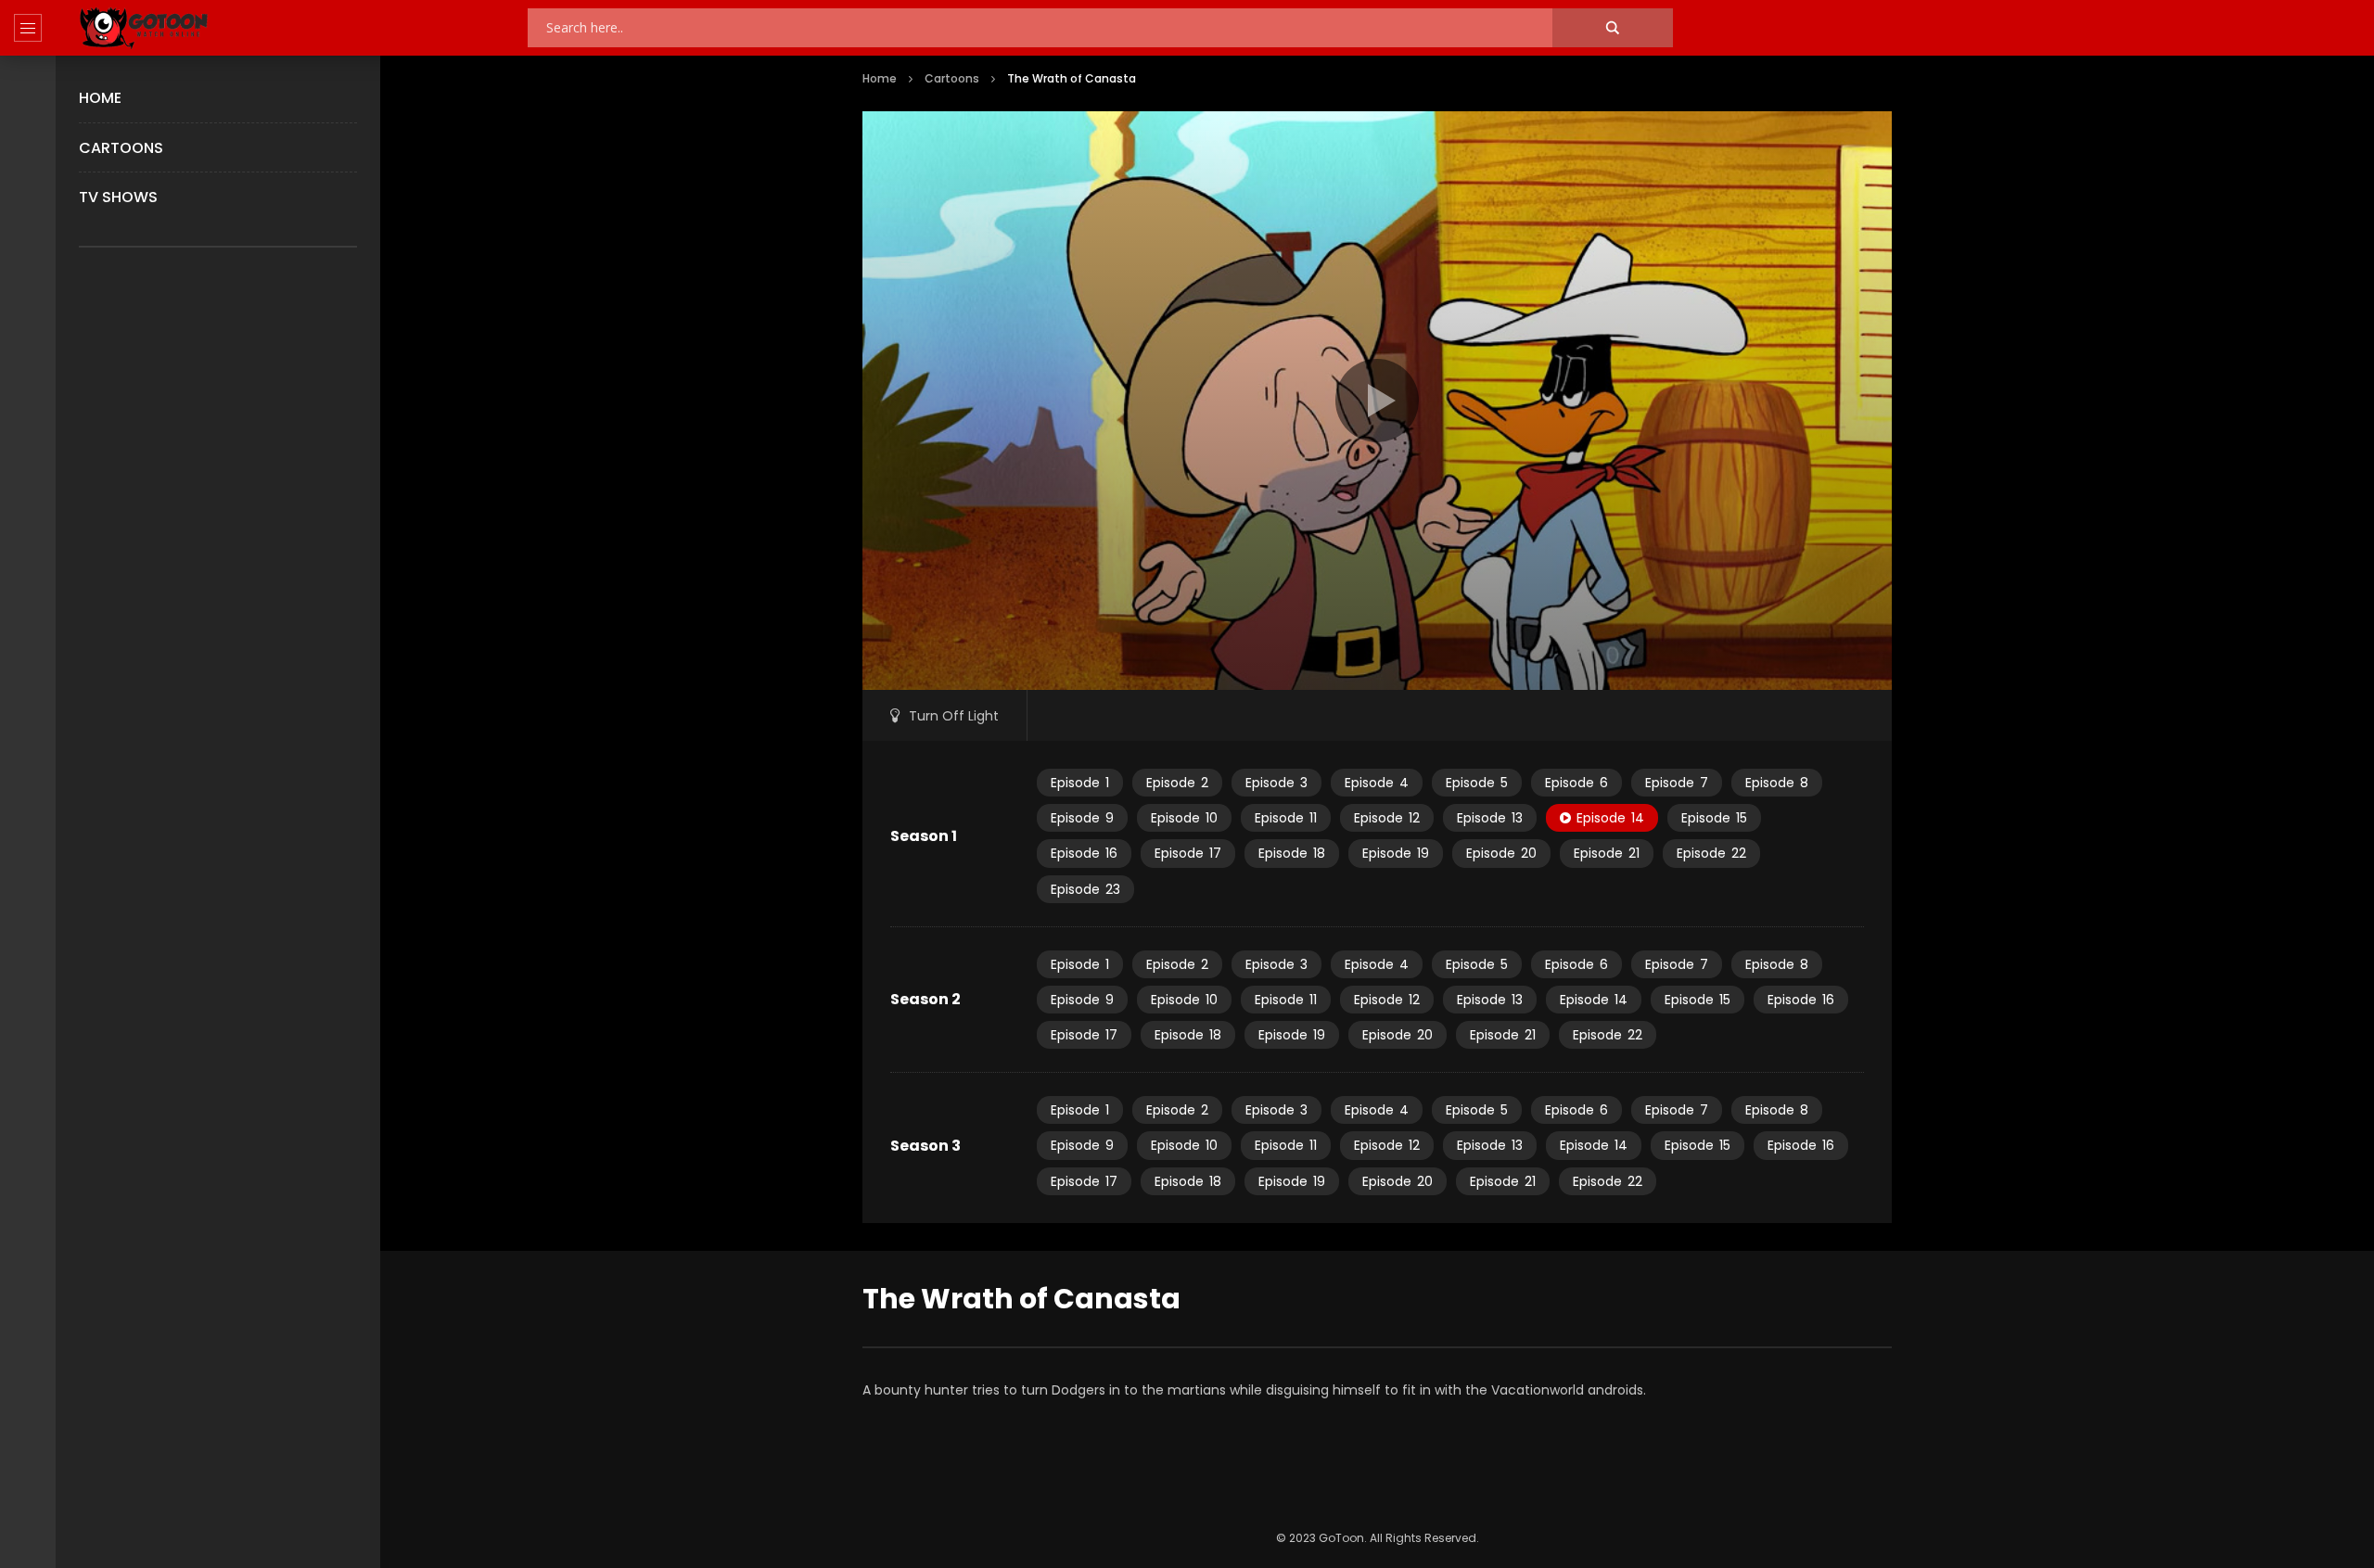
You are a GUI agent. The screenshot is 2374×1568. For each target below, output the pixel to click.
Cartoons (121, 148)
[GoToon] (144, 28)
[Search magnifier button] (1613, 28)
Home (100, 98)
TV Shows (118, 197)
